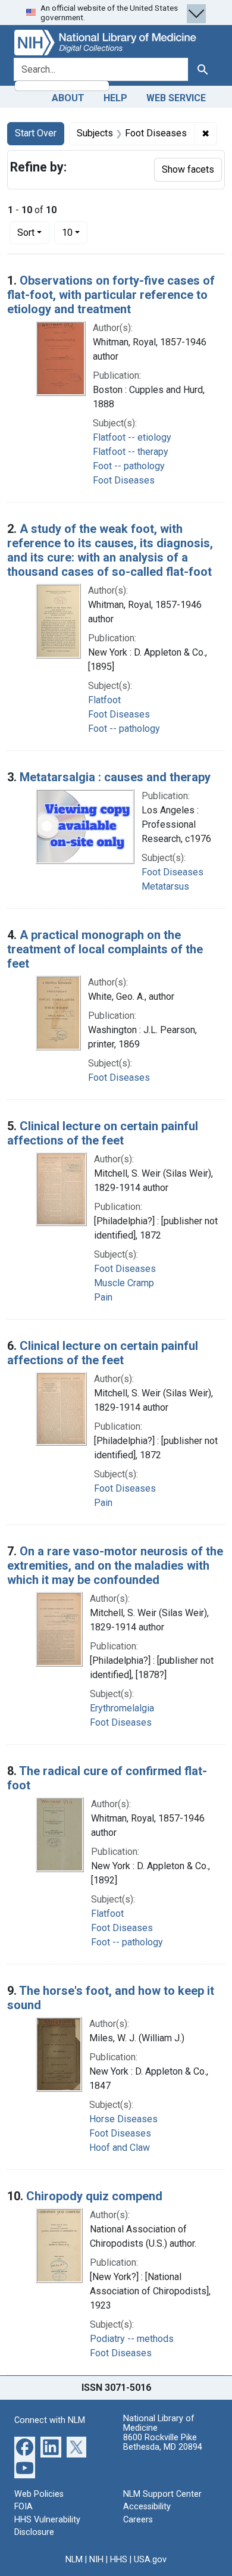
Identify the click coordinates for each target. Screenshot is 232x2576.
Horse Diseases (123, 2119)
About (68, 98)
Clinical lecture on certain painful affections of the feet (103, 1133)
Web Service (176, 98)
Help (115, 98)
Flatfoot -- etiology (132, 437)
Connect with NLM (50, 2420)
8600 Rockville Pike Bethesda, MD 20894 (163, 2442)
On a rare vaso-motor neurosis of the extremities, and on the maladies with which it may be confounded (115, 1565)
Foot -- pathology (129, 466)
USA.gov (150, 2560)
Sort (26, 233)
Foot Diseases (124, 480)
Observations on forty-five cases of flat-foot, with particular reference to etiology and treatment (111, 295)
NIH (96, 2560)
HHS (119, 2560)
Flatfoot (104, 700)
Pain (103, 1297)
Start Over (36, 133)
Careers (138, 2520)
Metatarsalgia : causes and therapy (115, 777)
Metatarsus (165, 886)
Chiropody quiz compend (94, 2196)
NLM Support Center (162, 2494)
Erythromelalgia (122, 1708)
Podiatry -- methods (132, 2339)
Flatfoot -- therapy (131, 452)
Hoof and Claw (120, 2148)
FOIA (23, 2507)
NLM (74, 2560)
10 (75, 232)
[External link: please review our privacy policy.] (25, 2446)
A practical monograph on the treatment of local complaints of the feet (105, 949)
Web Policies (39, 2494)
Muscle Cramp (124, 1283)
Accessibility (147, 2507)
